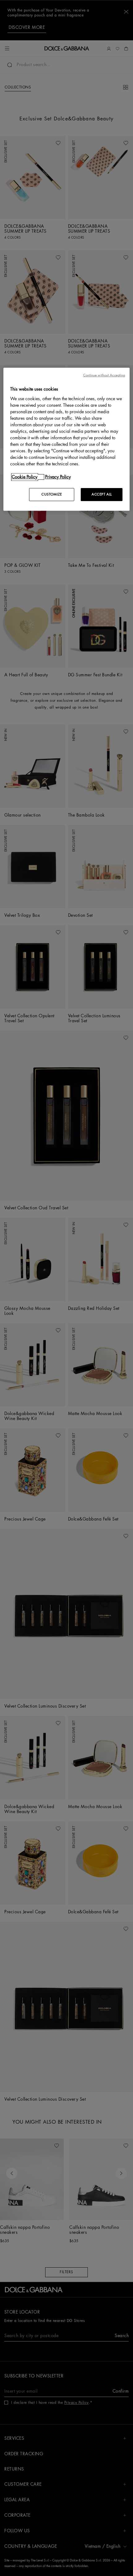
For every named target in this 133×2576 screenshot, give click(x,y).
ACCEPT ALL (102, 494)
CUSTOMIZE (52, 494)
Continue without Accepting (104, 376)
